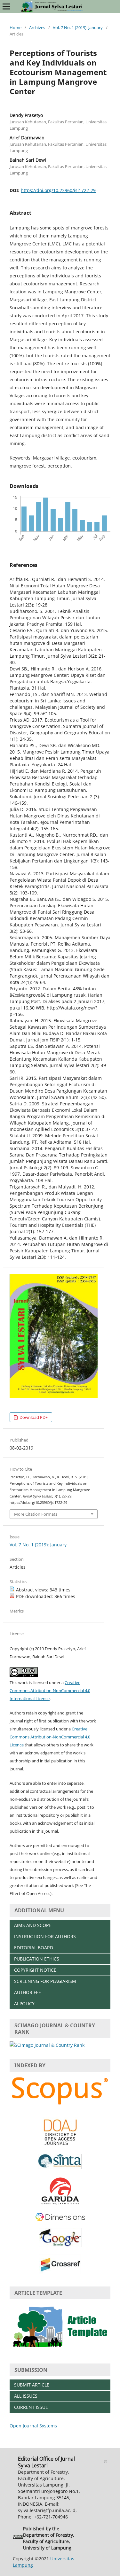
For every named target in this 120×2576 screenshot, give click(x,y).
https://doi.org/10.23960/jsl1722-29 (58, 190)
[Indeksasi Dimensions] (60, 2220)
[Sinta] (60, 2167)
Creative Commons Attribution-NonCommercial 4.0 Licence (50, 1737)
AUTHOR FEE (28, 1992)
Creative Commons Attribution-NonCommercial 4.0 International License (50, 1690)
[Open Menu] (6, 6)
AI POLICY (24, 2004)
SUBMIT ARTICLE (32, 2385)
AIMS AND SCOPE (33, 1925)
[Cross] (60, 2273)
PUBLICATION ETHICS (37, 1959)
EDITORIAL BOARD (34, 1948)
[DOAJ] (60, 2145)
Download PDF (33, 1417)
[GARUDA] (60, 2204)
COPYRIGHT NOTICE (35, 1970)
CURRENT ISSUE (31, 2407)
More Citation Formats (36, 1514)
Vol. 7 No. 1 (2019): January (78, 27)
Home (16, 27)
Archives (37, 27)
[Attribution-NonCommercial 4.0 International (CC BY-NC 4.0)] (18, 2538)
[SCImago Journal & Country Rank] (47, 2045)
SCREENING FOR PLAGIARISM (45, 1981)
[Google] (60, 2245)
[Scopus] (60, 2105)
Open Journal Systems (33, 2426)
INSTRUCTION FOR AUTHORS (45, 1936)
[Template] (60, 2350)
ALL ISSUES (26, 2396)
